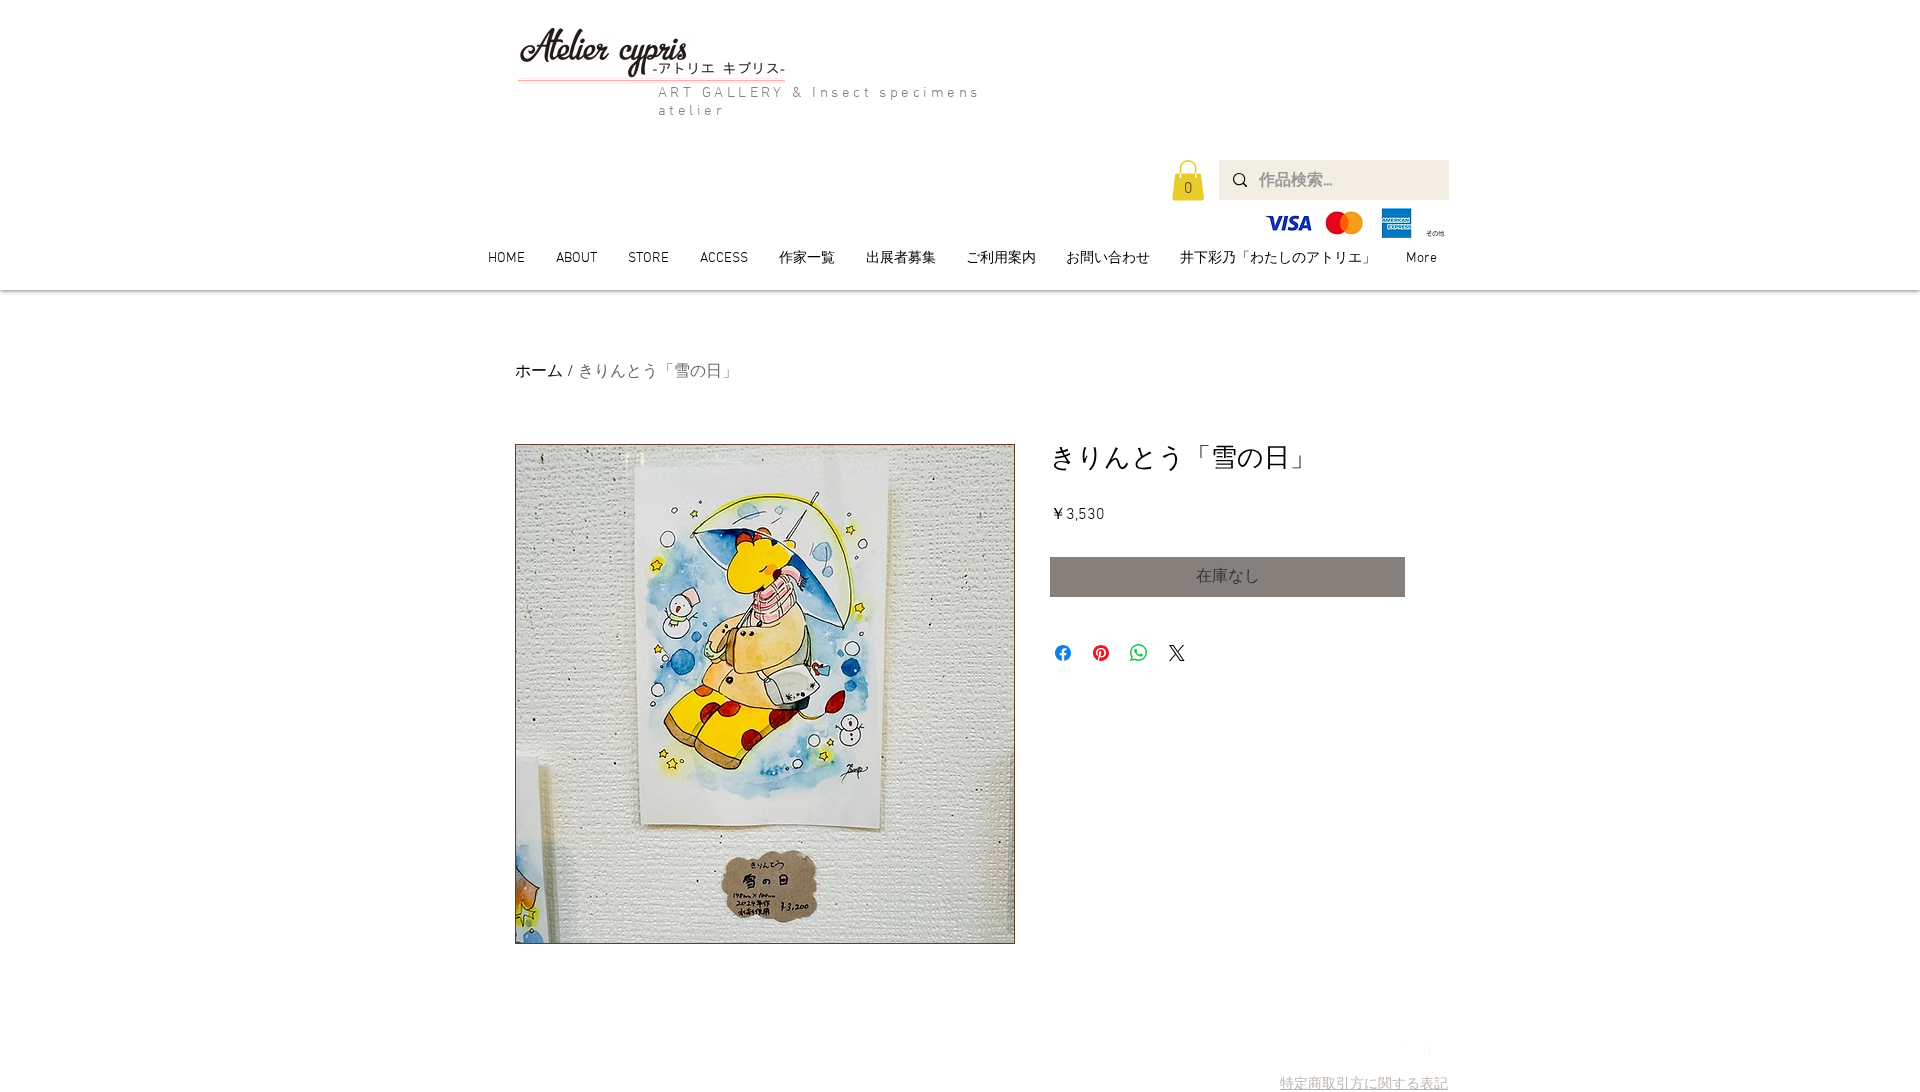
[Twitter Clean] (1405, 1052)
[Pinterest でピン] (1101, 653)
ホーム (539, 372)
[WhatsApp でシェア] (1139, 653)
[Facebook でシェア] (1063, 653)
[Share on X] (1177, 653)
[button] (1188, 180)
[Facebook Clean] (1433, 1052)
